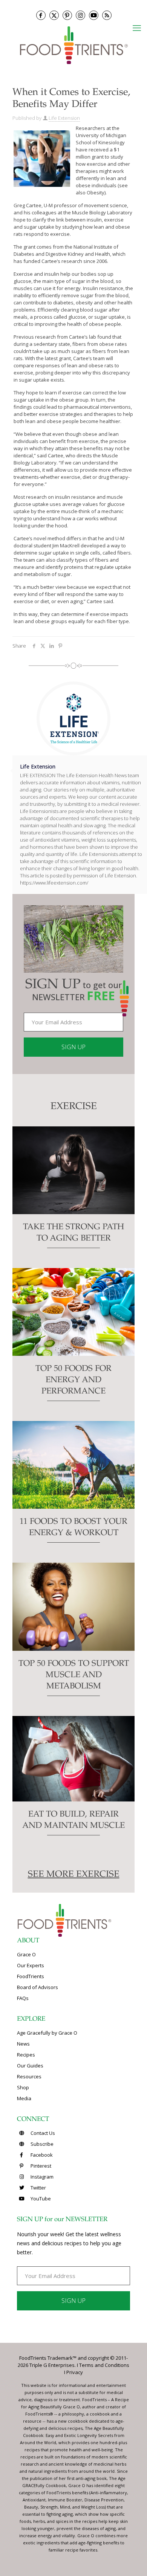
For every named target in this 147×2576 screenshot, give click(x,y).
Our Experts (31, 1965)
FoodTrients (31, 1976)
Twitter (38, 2188)
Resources (29, 2076)
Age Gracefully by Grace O (47, 2033)
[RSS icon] (107, 15)
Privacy (75, 2372)
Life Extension (64, 118)
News (23, 2044)
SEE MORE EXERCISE (74, 1875)
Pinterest (40, 2166)
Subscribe (41, 2144)
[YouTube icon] (94, 15)
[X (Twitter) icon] (54, 15)
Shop (23, 2087)
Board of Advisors (38, 1987)
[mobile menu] (137, 28)
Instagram (41, 2177)
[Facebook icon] (41, 15)
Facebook (41, 2155)
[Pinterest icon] (67, 15)
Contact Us (42, 2133)
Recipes (26, 2055)
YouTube (40, 2199)
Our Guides (30, 2066)
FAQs (23, 1998)
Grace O (26, 1954)
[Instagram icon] (80, 15)
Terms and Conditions (104, 2365)
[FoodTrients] (73, 45)
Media (24, 2098)
